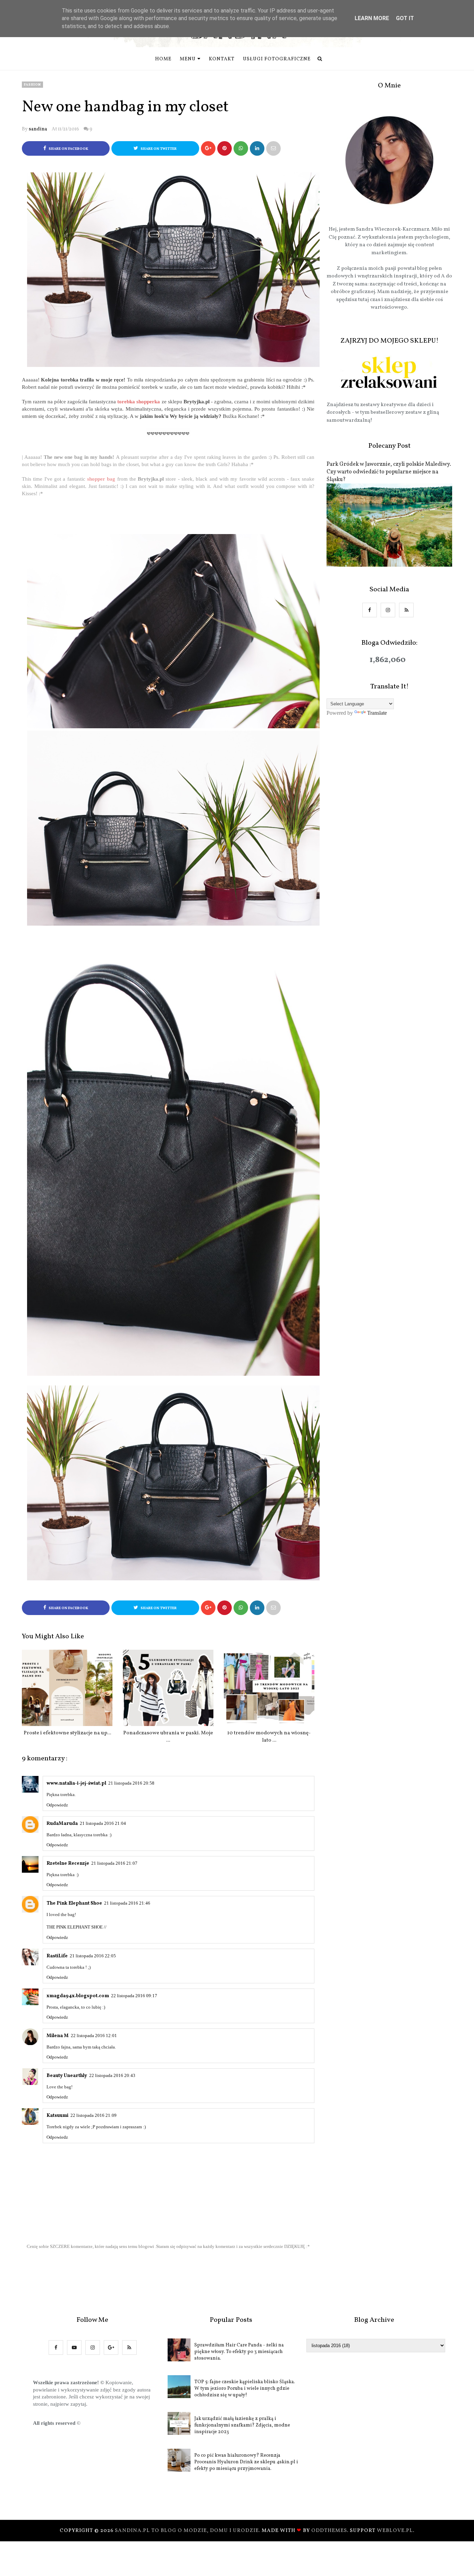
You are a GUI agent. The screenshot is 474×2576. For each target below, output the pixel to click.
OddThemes (329, 2531)
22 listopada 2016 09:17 (134, 1996)
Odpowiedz (57, 1805)
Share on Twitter (158, 149)
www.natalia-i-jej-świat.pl (76, 1783)
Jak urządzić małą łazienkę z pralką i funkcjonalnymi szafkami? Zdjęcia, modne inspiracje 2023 (242, 2425)
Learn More (372, 18)
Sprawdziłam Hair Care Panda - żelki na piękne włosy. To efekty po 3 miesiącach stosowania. (239, 2352)
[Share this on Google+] (208, 148)
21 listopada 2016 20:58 (131, 1783)
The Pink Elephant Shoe (74, 1903)
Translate (377, 713)
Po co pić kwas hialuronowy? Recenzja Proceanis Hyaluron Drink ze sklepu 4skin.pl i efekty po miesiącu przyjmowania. (246, 2462)
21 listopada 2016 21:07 (114, 1863)
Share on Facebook (68, 149)
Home (163, 59)
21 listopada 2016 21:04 (103, 1823)
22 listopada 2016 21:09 (94, 2115)
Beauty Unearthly (67, 2076)
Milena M (58, 2036)
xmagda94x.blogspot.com (78, 1996)
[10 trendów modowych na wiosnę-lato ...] (269, 1688)
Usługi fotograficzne (277, 59)
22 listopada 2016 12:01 (94, 2036)
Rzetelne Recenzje (68, 1864)
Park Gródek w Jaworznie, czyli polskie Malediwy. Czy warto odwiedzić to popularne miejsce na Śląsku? (389, 472)
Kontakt (222, 59)
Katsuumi (57, 2116)
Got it (405, 18)
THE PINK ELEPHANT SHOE (75, 1927)
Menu (188, 59)
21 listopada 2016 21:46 (127, 1903)
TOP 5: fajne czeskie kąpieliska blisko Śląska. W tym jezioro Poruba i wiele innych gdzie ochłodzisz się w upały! (245, 2389)
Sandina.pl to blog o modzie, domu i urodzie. (188, 2531)
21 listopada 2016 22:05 (93, 1956)
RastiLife (57, 1956)
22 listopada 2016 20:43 (112, 2075)
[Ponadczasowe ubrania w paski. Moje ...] (168, 1688)
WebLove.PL (395, 2531)
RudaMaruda (62, 1824)
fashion (32, 85)
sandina (38, 129)
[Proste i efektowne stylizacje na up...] (67, 1688)
